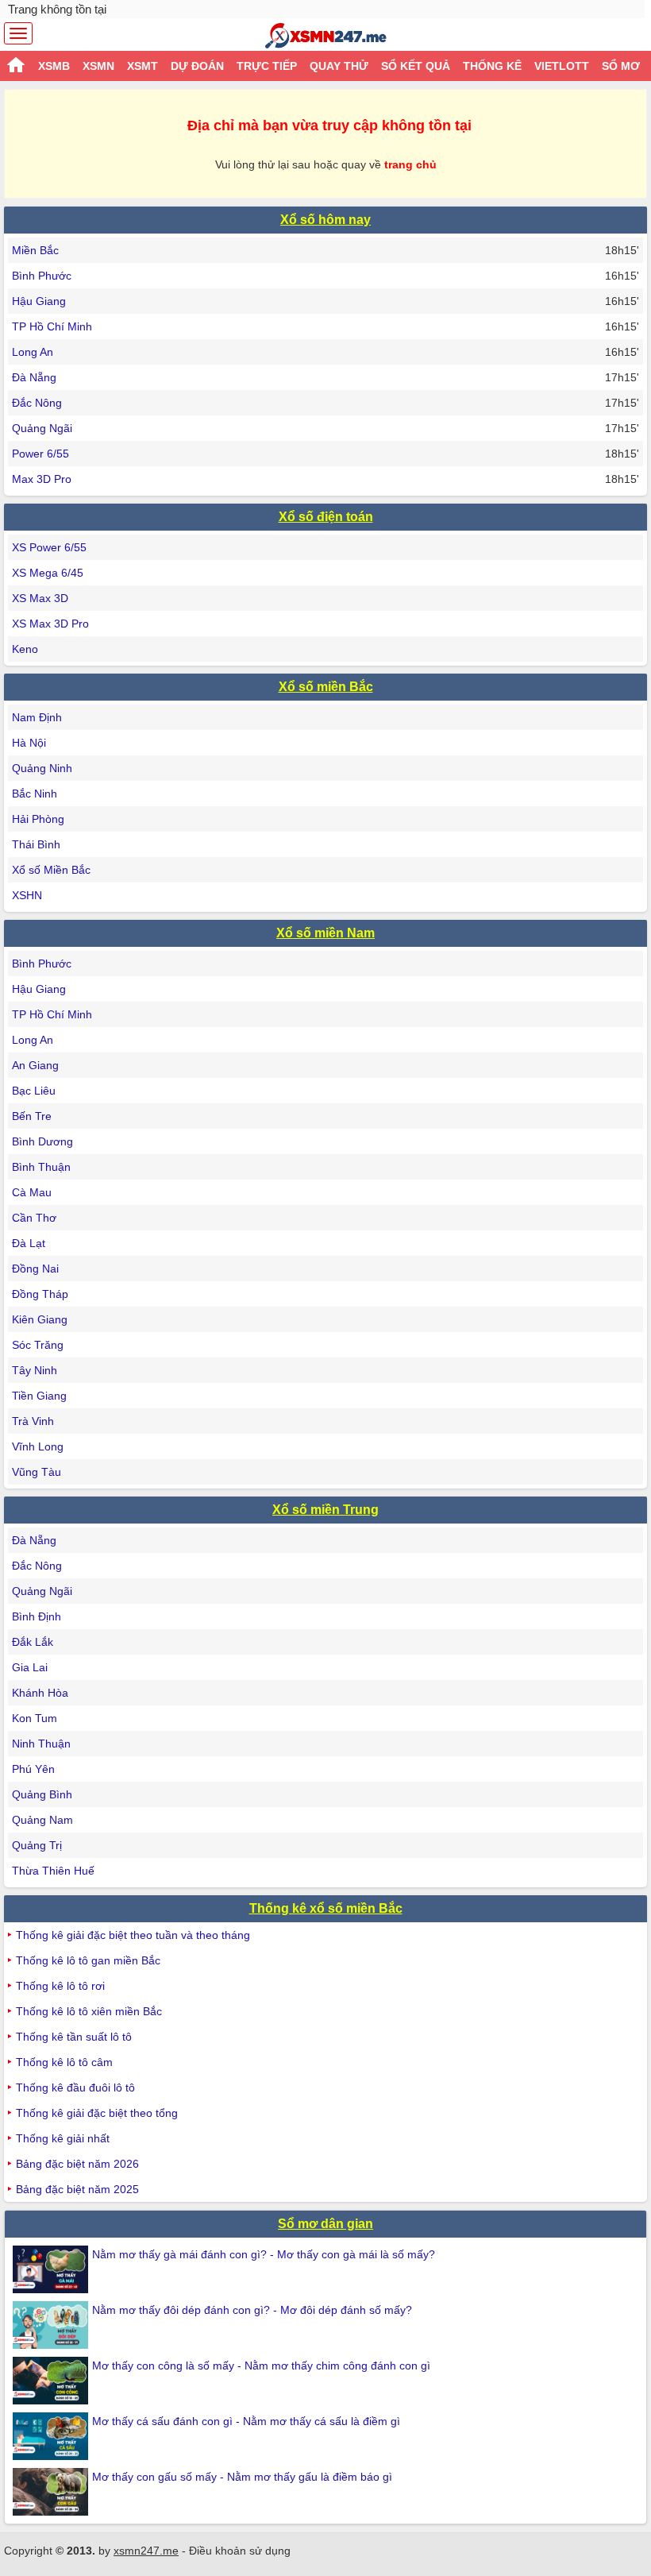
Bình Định (37, 1616)
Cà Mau (32, 1192)
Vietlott (562, 66)
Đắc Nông (37, 403)
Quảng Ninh (42, 768)
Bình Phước (42, 276)
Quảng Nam (42, 1820)
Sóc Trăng (38, 1345)
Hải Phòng (38, 819)
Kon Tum (35, 1718)
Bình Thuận (41, 1167)
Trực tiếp (267, 66)
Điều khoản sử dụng (240, 2551)
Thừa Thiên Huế (53, 1871)
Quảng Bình (42, 1794)
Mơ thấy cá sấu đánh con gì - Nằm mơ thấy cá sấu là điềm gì (246, 2421)
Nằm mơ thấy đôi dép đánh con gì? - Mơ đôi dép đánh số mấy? (252, 2310)
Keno (25, 649)
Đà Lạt (29, 1243)
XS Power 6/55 (49, 547)
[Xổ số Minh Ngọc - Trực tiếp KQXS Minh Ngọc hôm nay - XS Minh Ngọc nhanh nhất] (326, 36)
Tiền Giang (39, 1396)
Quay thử (339, 66)
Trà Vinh (33, 1421)
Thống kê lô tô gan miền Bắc (88, 1960)
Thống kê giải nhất (63, 2138)
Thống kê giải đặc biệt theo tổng (97, 2113)
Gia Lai (30, 1667)
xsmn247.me (146, 2551)
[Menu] (18, 33)
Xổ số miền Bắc (326, 687)
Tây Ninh (35, 1370)
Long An (33, 352)
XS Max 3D (40, 598)
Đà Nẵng (34, 377)
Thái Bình (36, 844)
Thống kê (492, 66)
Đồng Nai (35, 1269)
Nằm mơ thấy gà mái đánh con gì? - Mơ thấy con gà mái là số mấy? (264, 2254)
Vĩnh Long (38, 1446)
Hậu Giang (39, 301)
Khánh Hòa (40, 1693)
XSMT (143, 66)
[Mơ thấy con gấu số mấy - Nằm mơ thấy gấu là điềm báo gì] (52, 2492)
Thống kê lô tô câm (64, 2062)
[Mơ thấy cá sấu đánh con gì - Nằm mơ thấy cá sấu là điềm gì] (52, 2436)
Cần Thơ (34, 1218)
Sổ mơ (621, 66)
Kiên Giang (40, 1319)
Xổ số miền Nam (325, 933)
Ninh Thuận (41, 1744)
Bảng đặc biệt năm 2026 (77, 2164)
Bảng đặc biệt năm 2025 (77, 2189)
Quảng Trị (37, 1845)
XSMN (98, 66)
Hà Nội (29, 743)
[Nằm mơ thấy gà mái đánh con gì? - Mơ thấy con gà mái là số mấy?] (52, 2269)
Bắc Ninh (35, 794)
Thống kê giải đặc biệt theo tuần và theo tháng (133, 1935)
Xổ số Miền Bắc (51, 870)
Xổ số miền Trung (325, 1510)
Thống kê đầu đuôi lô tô (75, 2087)
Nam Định (37, 717)
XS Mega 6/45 (48, 573)
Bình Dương (42, 1141)
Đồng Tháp (40, 1294)
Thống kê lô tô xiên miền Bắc (89, 2011)
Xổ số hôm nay (325, 220)
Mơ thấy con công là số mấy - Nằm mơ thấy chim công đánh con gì (261, 2366)
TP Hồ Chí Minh (52, 326)
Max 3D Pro (42, 479)
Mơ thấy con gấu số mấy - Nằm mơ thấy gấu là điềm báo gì (242, 2477)
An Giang (35, 1065)
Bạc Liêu (34, 1091)
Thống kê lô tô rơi (60, 1986)
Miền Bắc (35, 250)
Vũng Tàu (37, 1472)
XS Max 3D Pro (50, 624)
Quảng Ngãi (42, 428)
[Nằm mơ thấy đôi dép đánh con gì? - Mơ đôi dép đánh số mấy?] (52, 2325)
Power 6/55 (40, 454)
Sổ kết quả (416, 66)
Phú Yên (33, 1769)
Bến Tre (32, 1116)
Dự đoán (197, 66)
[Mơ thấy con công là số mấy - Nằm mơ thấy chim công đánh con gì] (52, 2381)
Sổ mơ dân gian (325, 2224)
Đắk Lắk (33, 1642)
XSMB (54, 66)
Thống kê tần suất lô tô (74, 2037)
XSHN (27, 895)
